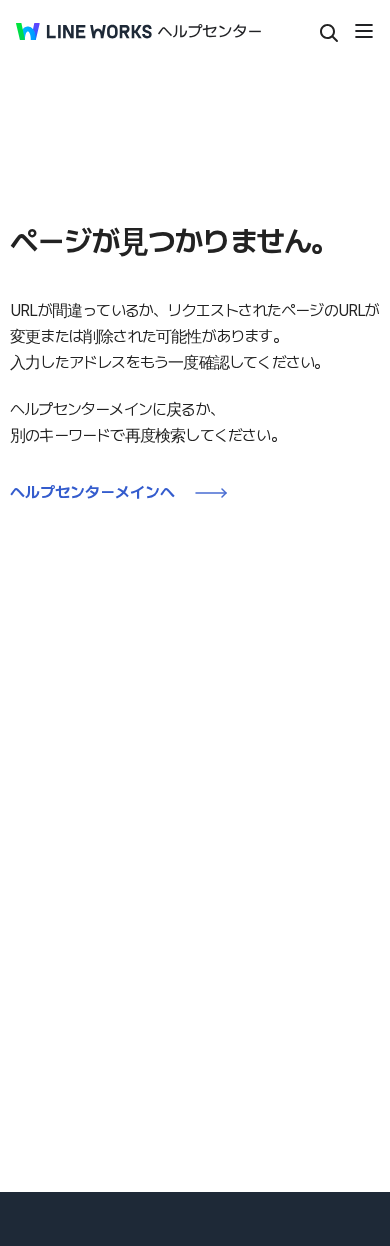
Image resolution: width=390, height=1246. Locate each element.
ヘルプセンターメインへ (92, 492)
